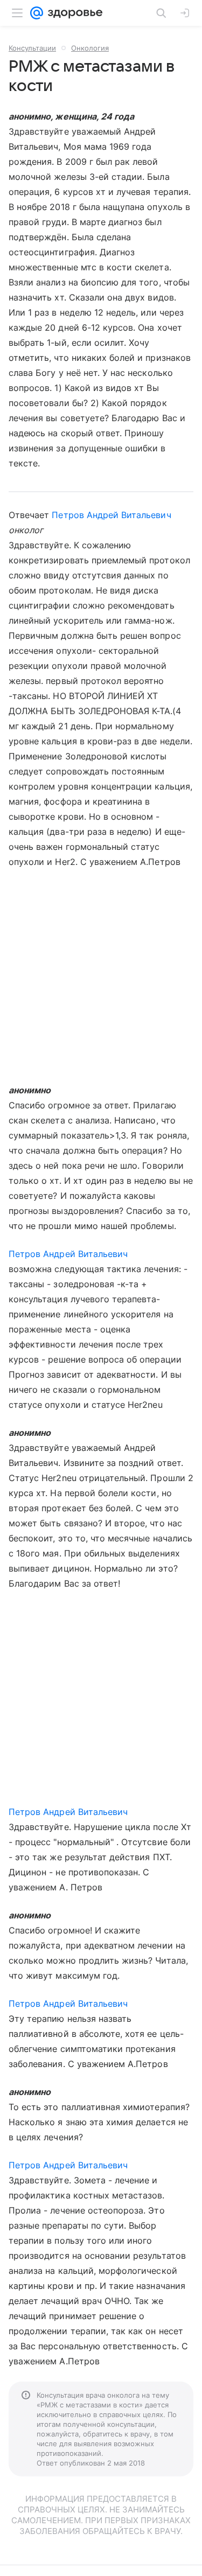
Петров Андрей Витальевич (111, 515)
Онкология (90, 48)
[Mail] (37, 13)
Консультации (32, 48)
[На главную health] (73, 13)
